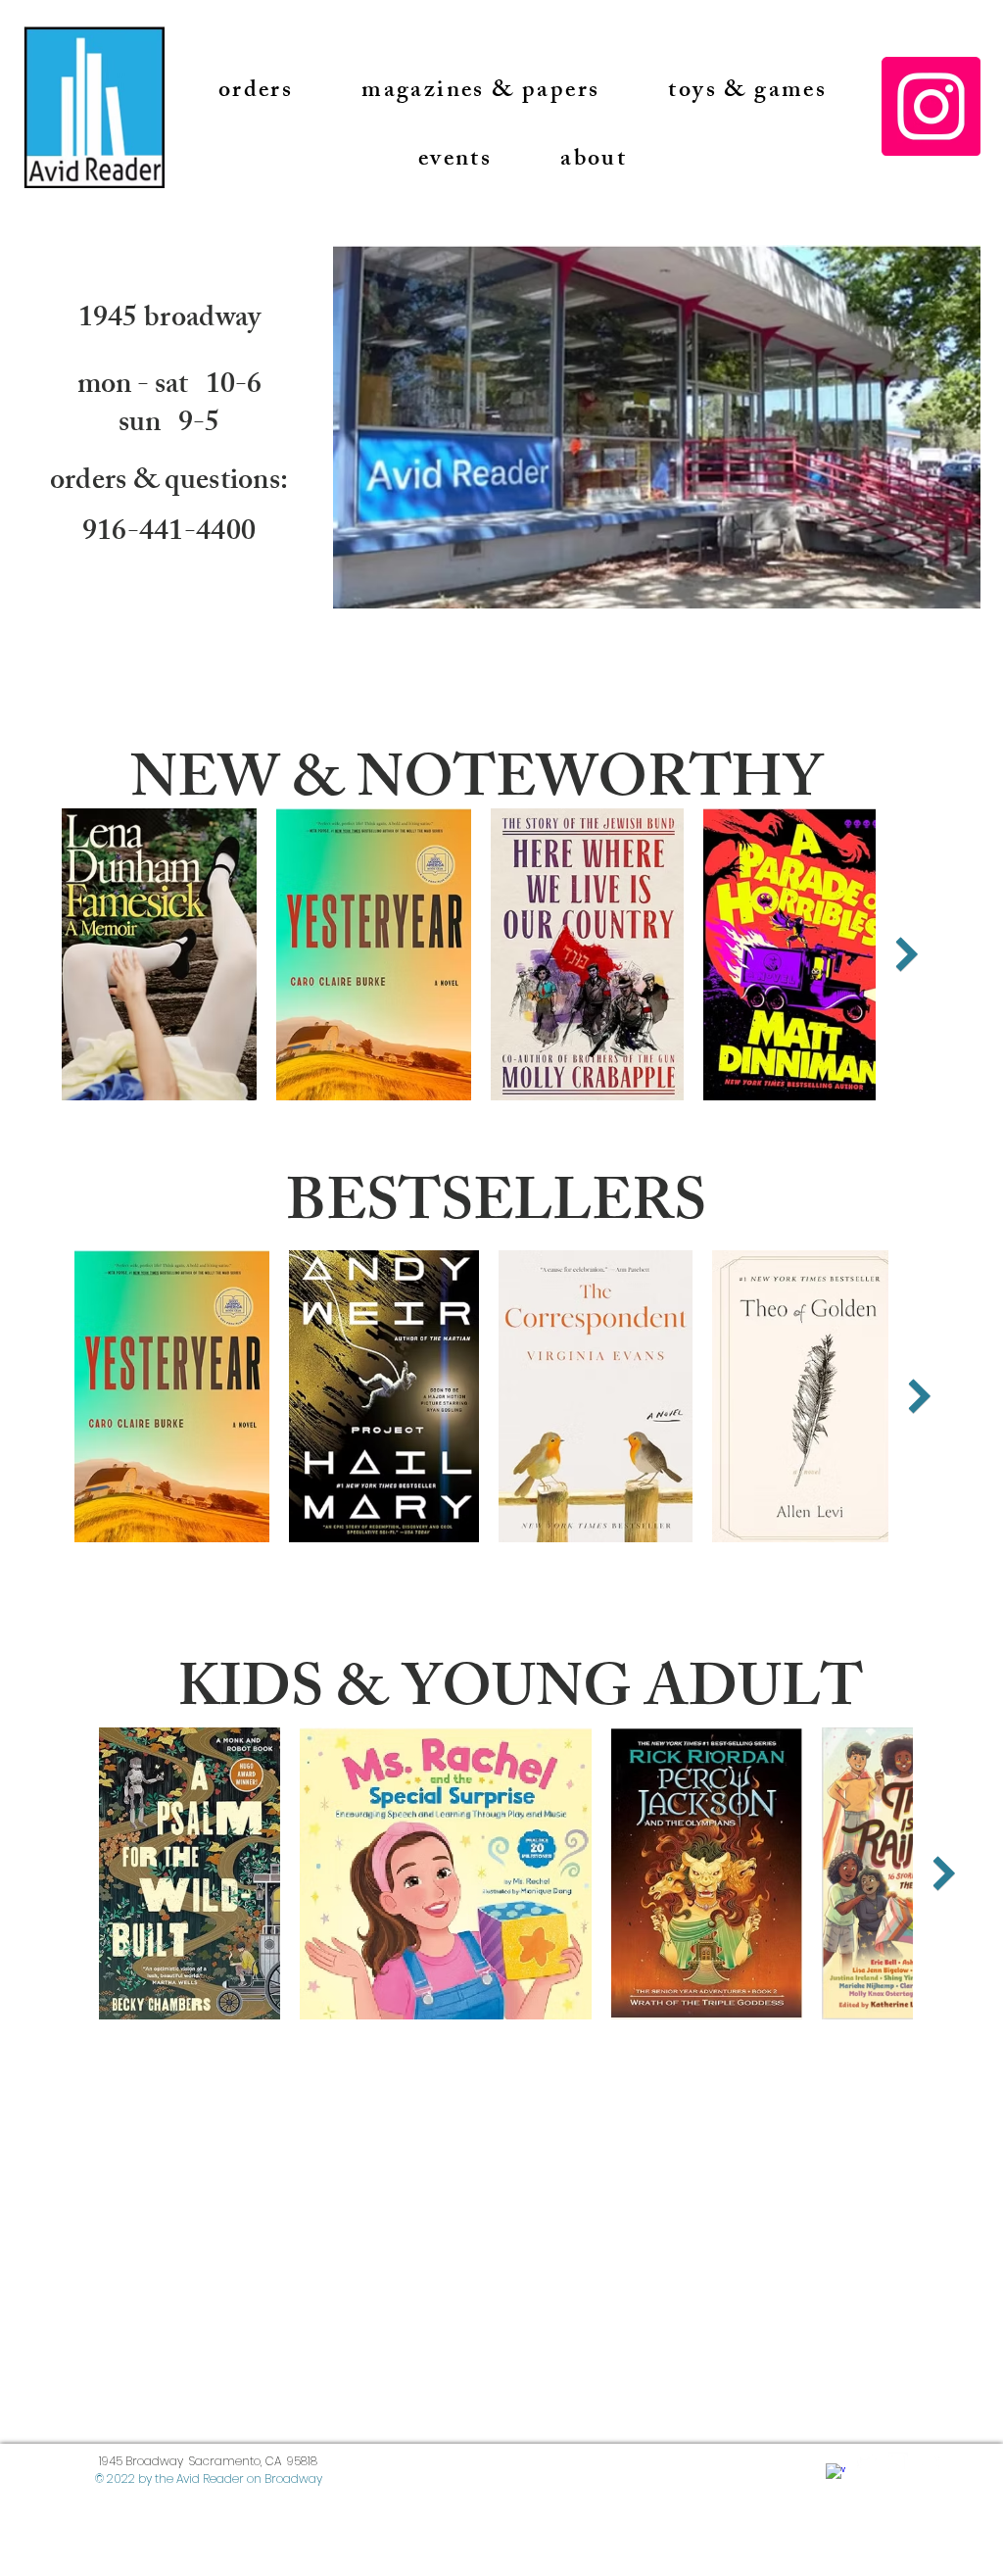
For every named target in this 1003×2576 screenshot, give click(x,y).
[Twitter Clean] (867, 2462)
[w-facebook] (836, 2473)
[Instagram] (931, 106)
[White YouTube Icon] (930, 2462)
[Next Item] (907, 954)
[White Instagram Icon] (898, 2462)
